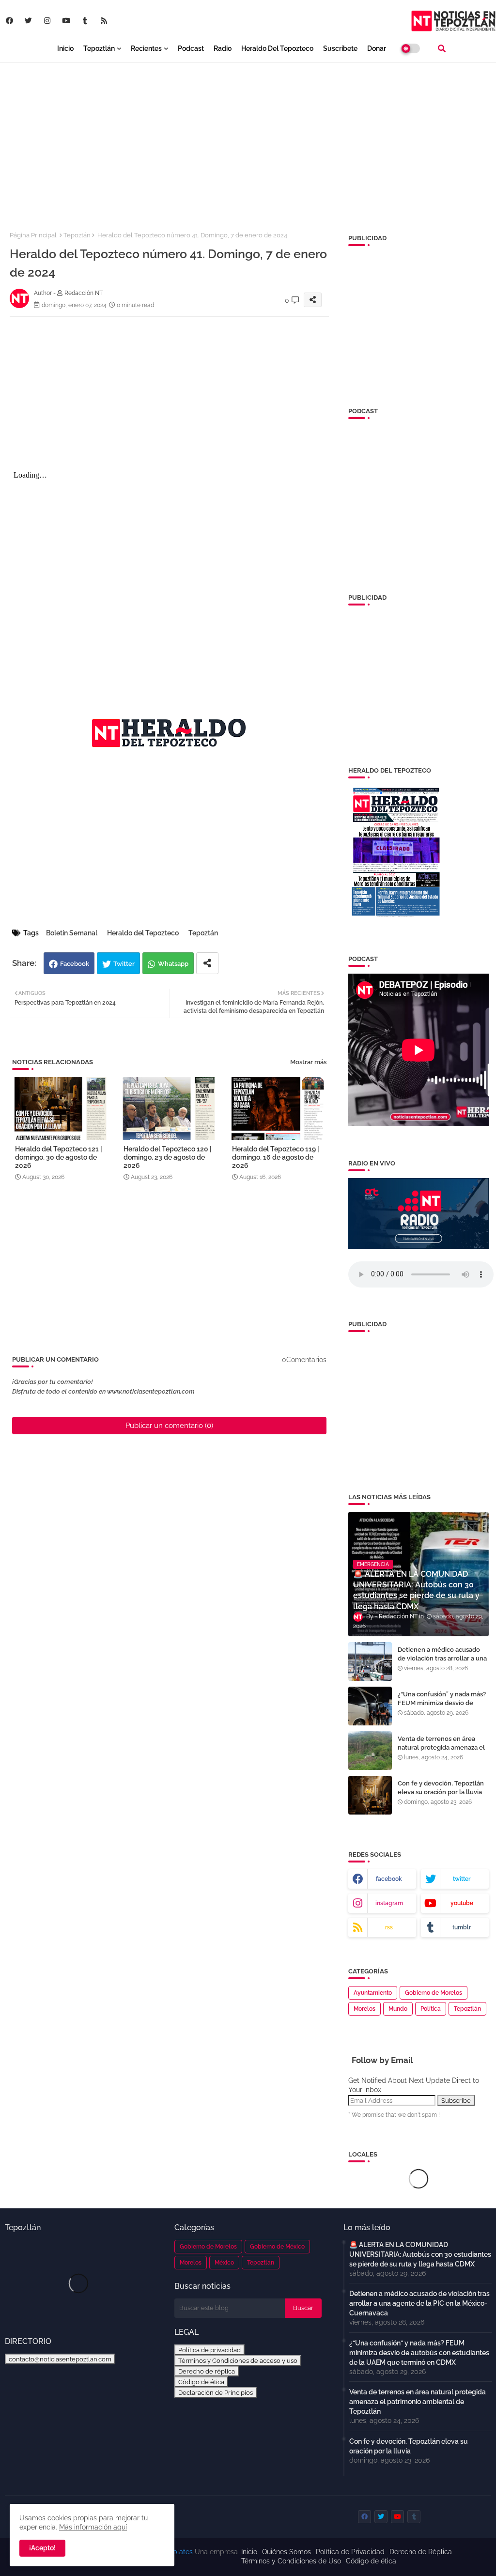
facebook (389, 1879)
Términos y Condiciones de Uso (291, 2561)
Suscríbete (340, 48)
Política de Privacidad (350, 2552)
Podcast (191, 48)
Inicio (65, 48)
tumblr (462, 1927)
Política (431, 2009)
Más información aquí (93, 2527)
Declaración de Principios (216, 2392)
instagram (389, 1903)
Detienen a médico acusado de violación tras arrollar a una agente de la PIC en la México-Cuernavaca (443, 1663)
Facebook (75, 964)
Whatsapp (173, 964)
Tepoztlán (99, 48)
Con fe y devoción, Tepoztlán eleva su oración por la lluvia (441, 1788)
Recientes (146, 48)
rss (389, 1927)
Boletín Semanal (72, 933)
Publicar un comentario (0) (169, 1426)
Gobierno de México (277, 2247)
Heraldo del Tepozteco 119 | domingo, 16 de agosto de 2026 (276, 1157)
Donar (377, 48)
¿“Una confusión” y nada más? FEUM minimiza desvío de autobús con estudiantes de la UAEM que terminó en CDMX (442, 1707)
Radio (223, 48)
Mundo (398, 2009)
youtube (462, 1903)
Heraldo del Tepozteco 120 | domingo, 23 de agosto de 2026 (168, 1157)
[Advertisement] (248, 141)
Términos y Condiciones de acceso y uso (238, 2360)
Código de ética (201, 2382)
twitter (462, 1879)
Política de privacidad (209, 2350)
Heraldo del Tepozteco (277, 48)
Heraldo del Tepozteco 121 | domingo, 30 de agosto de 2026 (59, 1157)
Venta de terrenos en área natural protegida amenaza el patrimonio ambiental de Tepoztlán (441, 1752)
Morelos (364, 2009)
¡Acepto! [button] (42, 2548)
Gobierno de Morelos (434, 1993)
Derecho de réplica (207, 2371)
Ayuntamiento (373, 1993)
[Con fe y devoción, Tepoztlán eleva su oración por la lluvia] (370, 1795)
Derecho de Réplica (421, 2552)
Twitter (124, 964)
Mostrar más (308, 1062)
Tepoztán (77, 235)
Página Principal (33, 235)
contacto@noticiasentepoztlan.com (60, 2359)
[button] (442, 48)
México (224, 2263)
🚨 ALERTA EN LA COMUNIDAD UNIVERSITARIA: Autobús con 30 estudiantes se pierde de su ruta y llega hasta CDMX (420, 2254)
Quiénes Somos (287, 2552)
